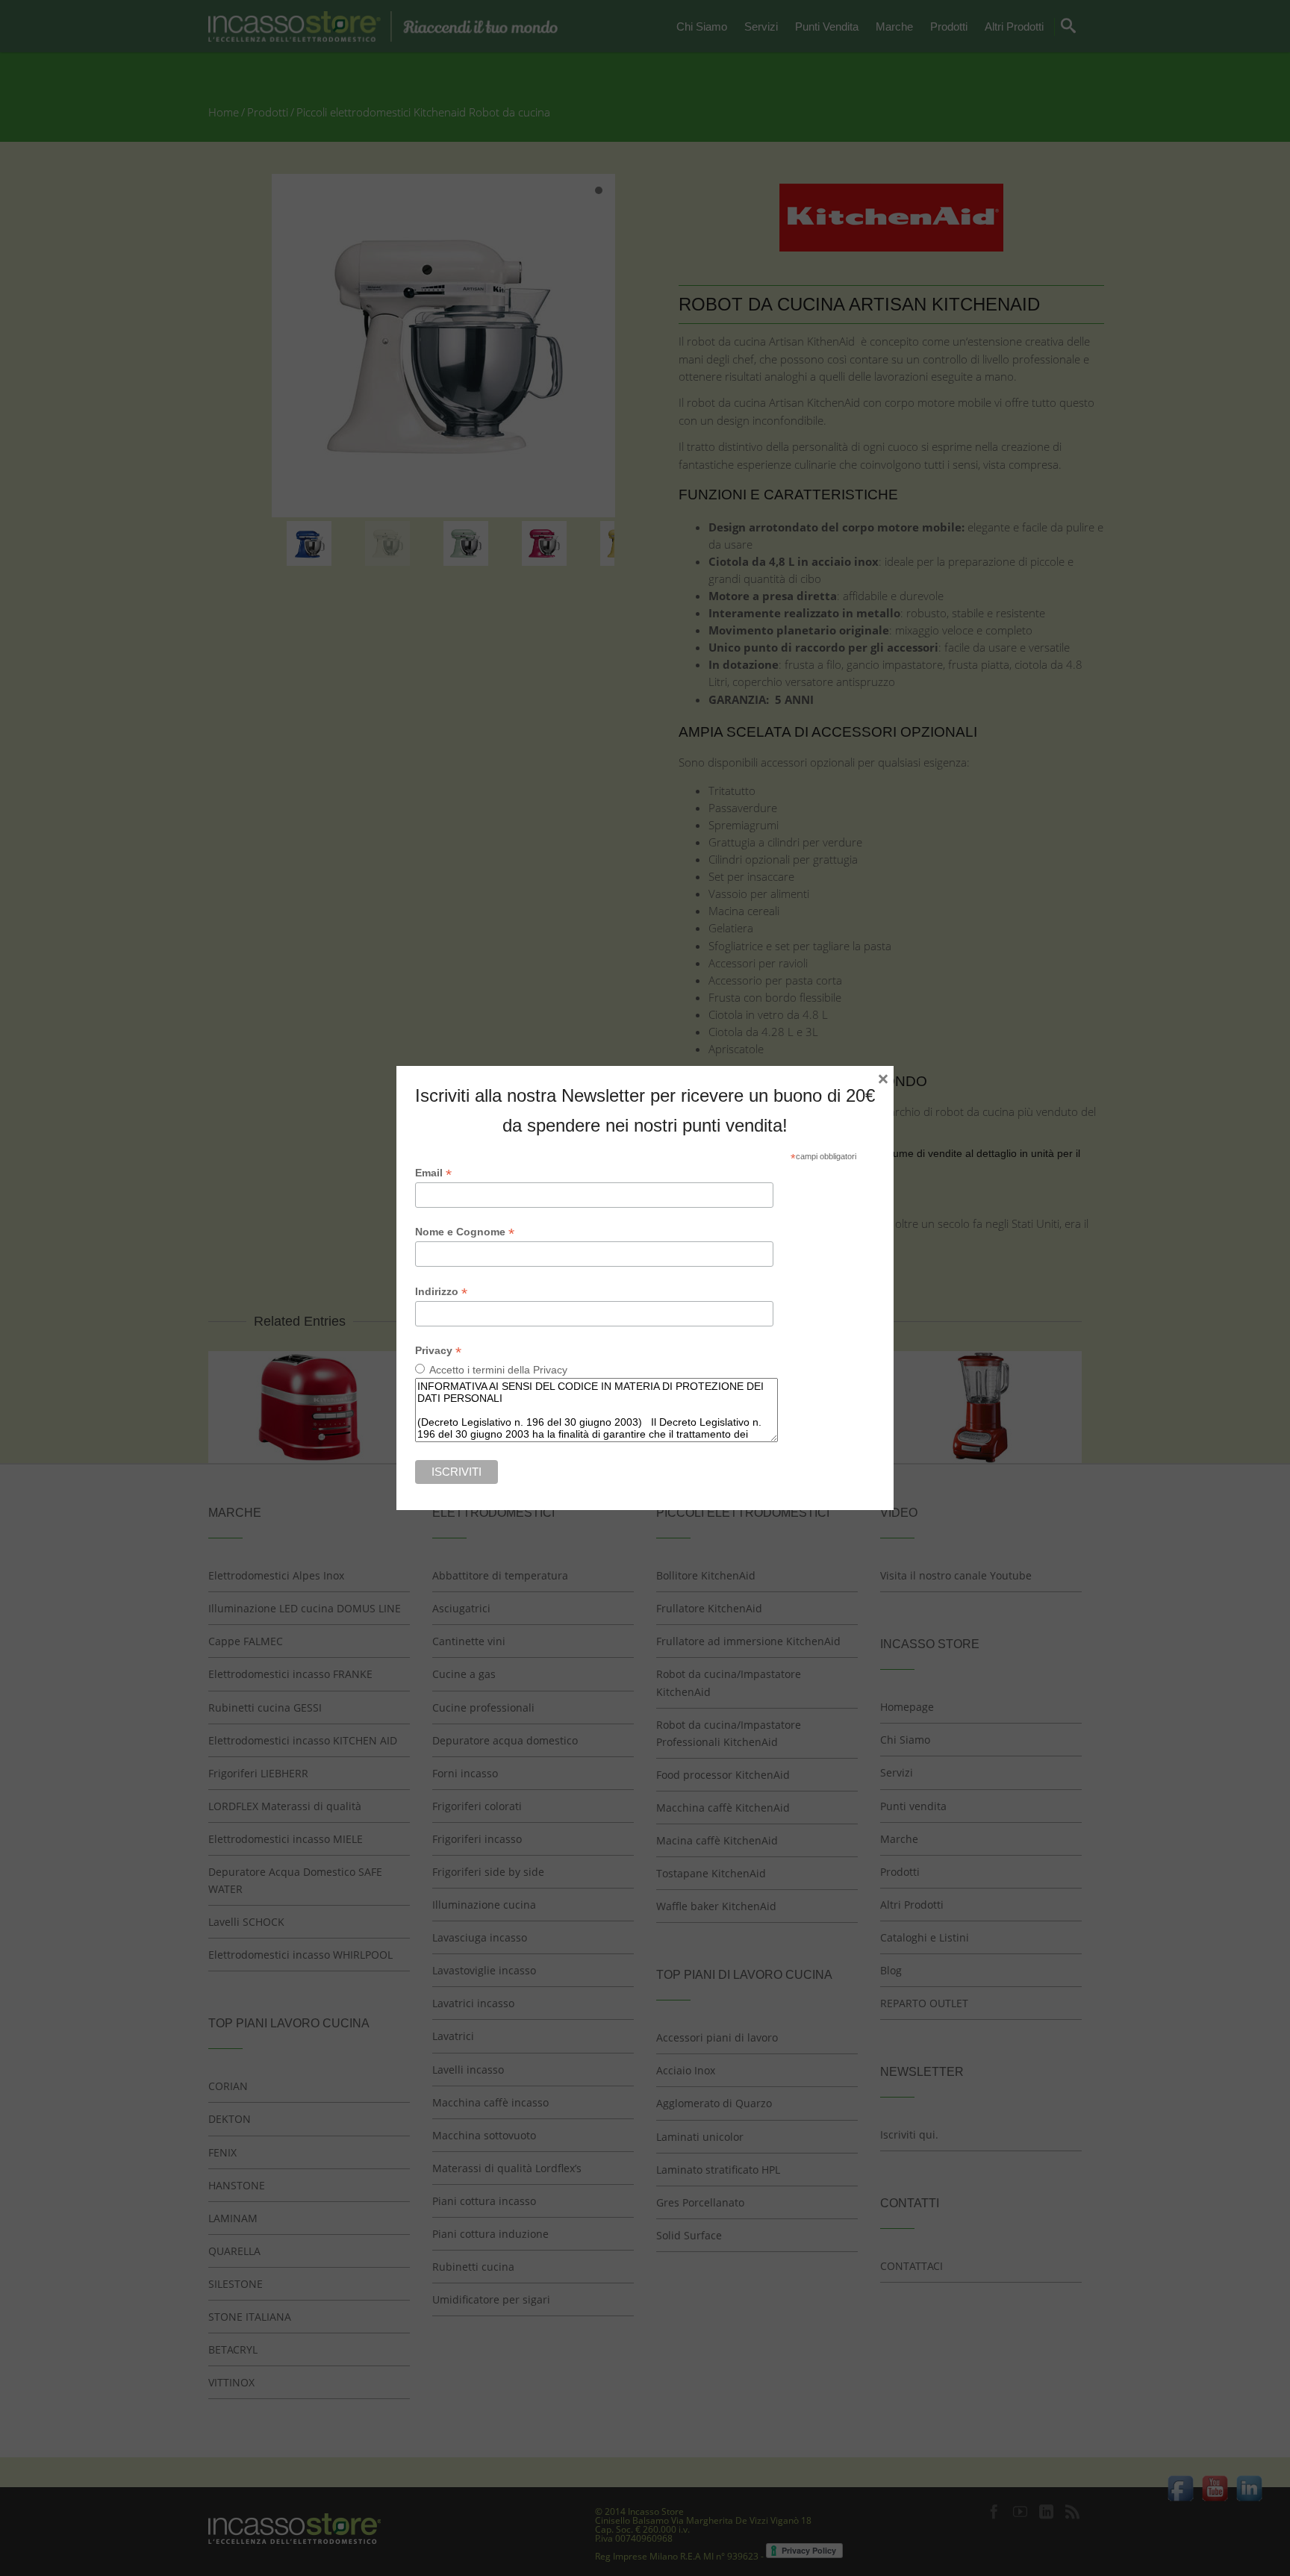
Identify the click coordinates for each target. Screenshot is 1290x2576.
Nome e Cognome (465, 1232)
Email (433, 1173)
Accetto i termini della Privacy (498, 1370)
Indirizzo (441, 1292)
